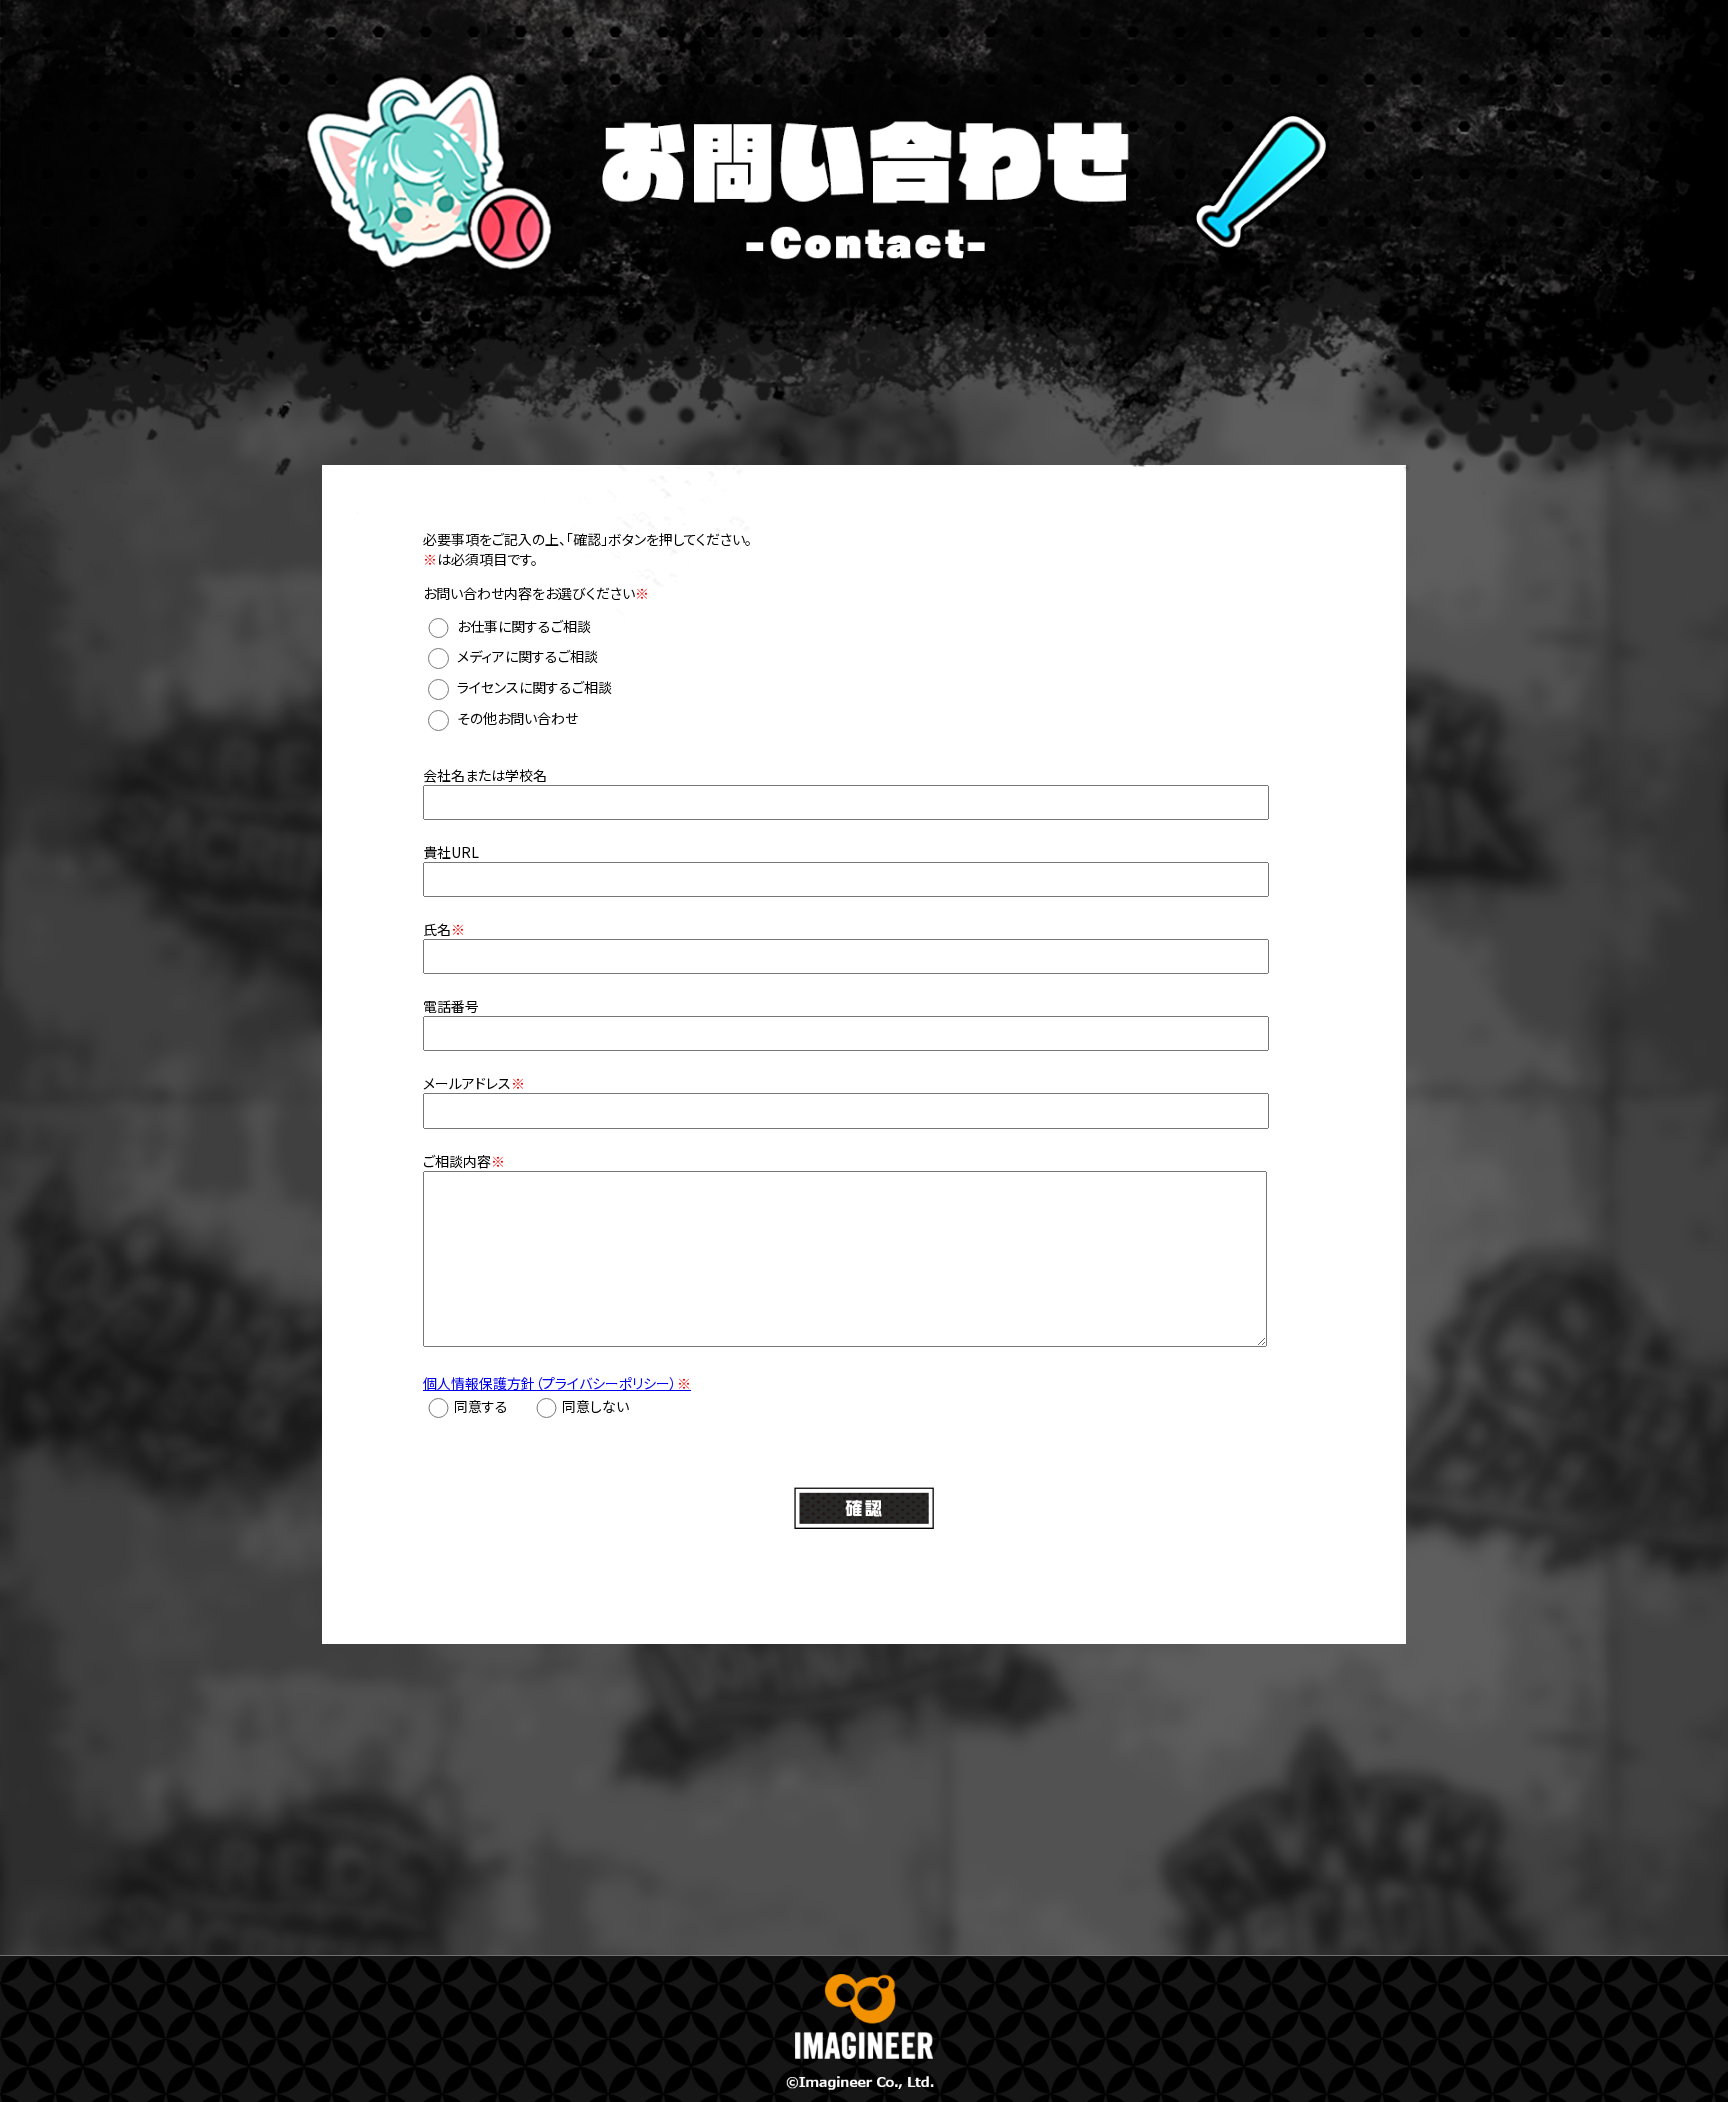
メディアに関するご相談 (527, 657)
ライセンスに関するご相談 (534, 687)
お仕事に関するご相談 (524, 626)
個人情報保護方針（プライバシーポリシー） (557, 1383)
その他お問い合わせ (517, 718)
